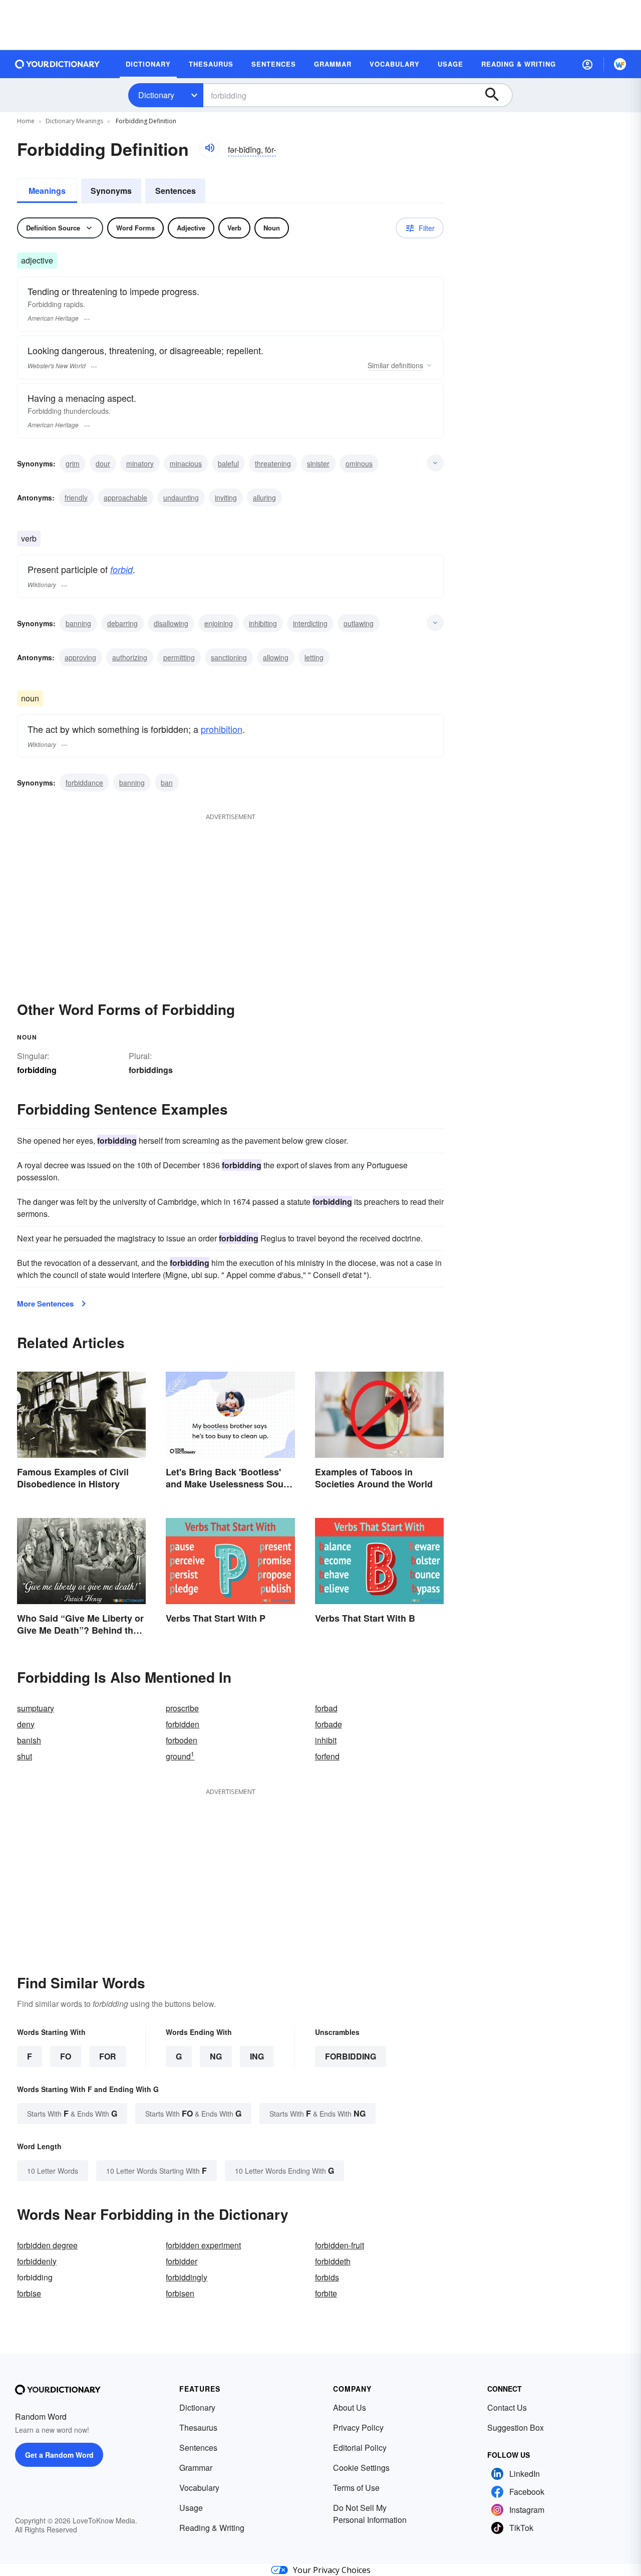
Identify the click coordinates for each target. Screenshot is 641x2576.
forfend (327, 1756)
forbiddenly (37, 2261)
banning (78, 623)
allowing (276, 657)
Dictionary (156, 95)
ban (167, 783)
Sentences (176, 191)
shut (25, 1756)
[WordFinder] (620, 64)
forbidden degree (47, 2245)
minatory (140, 463)
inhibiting (263, 623)
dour (103, 463)
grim (73, 463)
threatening (273, 463)
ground (180, 1756)
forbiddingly (187, 2277)
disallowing (171, 623)
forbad (326, 1708)
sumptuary (36, 1708)
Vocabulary (199, 2488)
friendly (76, 497)
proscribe (182, 1708)
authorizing (130, 657)
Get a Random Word (59, 2455)
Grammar (196, 2468)
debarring (122, 623)
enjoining (219, 623)
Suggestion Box (516, 2427)
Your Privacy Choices (332, 2570)
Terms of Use (356, 2488)
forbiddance (84, 783)
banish (29, 1740)
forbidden (183, 1724)
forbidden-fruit (340, 2245)
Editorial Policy (360, 2448)
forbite (326, 2293)
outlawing (359, 623)
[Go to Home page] (58, 64)
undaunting (181, 497)
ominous (359, 463)
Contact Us (507, 2407)
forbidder (182, 2261)
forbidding (351, 2056)
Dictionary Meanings (74, 121)
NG (216, 2056)
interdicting (310, 623)
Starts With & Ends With (72, 2113)
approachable (125, 497)
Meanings (47, 191)
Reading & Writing (212, 2528)
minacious (186, 463)
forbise (29, 2293)
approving (80, 657)
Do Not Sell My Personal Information (370, 2514)
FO (66, 2056)
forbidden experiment (203, 2245)
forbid (121, 569)
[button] (587, 64)
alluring (264, 497)
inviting (226, 497)
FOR (108, 2056)
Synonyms (111, 191)
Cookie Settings (361, 2468)
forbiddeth (333, 2261)
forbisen (180, 2293)
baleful (228, 463)
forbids (327, 2277)
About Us (350, 2407)
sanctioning (229, 657)
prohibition (222, 729)
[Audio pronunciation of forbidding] (209, 148)
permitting (179, 657)
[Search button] (497, 95)
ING (257, 2056)
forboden (182, 1740)
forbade (329, 1724)
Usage (191, 2508)
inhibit (326, 1740)
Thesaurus (198, 2427)
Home (26, 121)
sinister (318, 463)
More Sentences (45, 1304)
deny (26, 1724)
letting (314, 657)
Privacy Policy (358, 2427)
